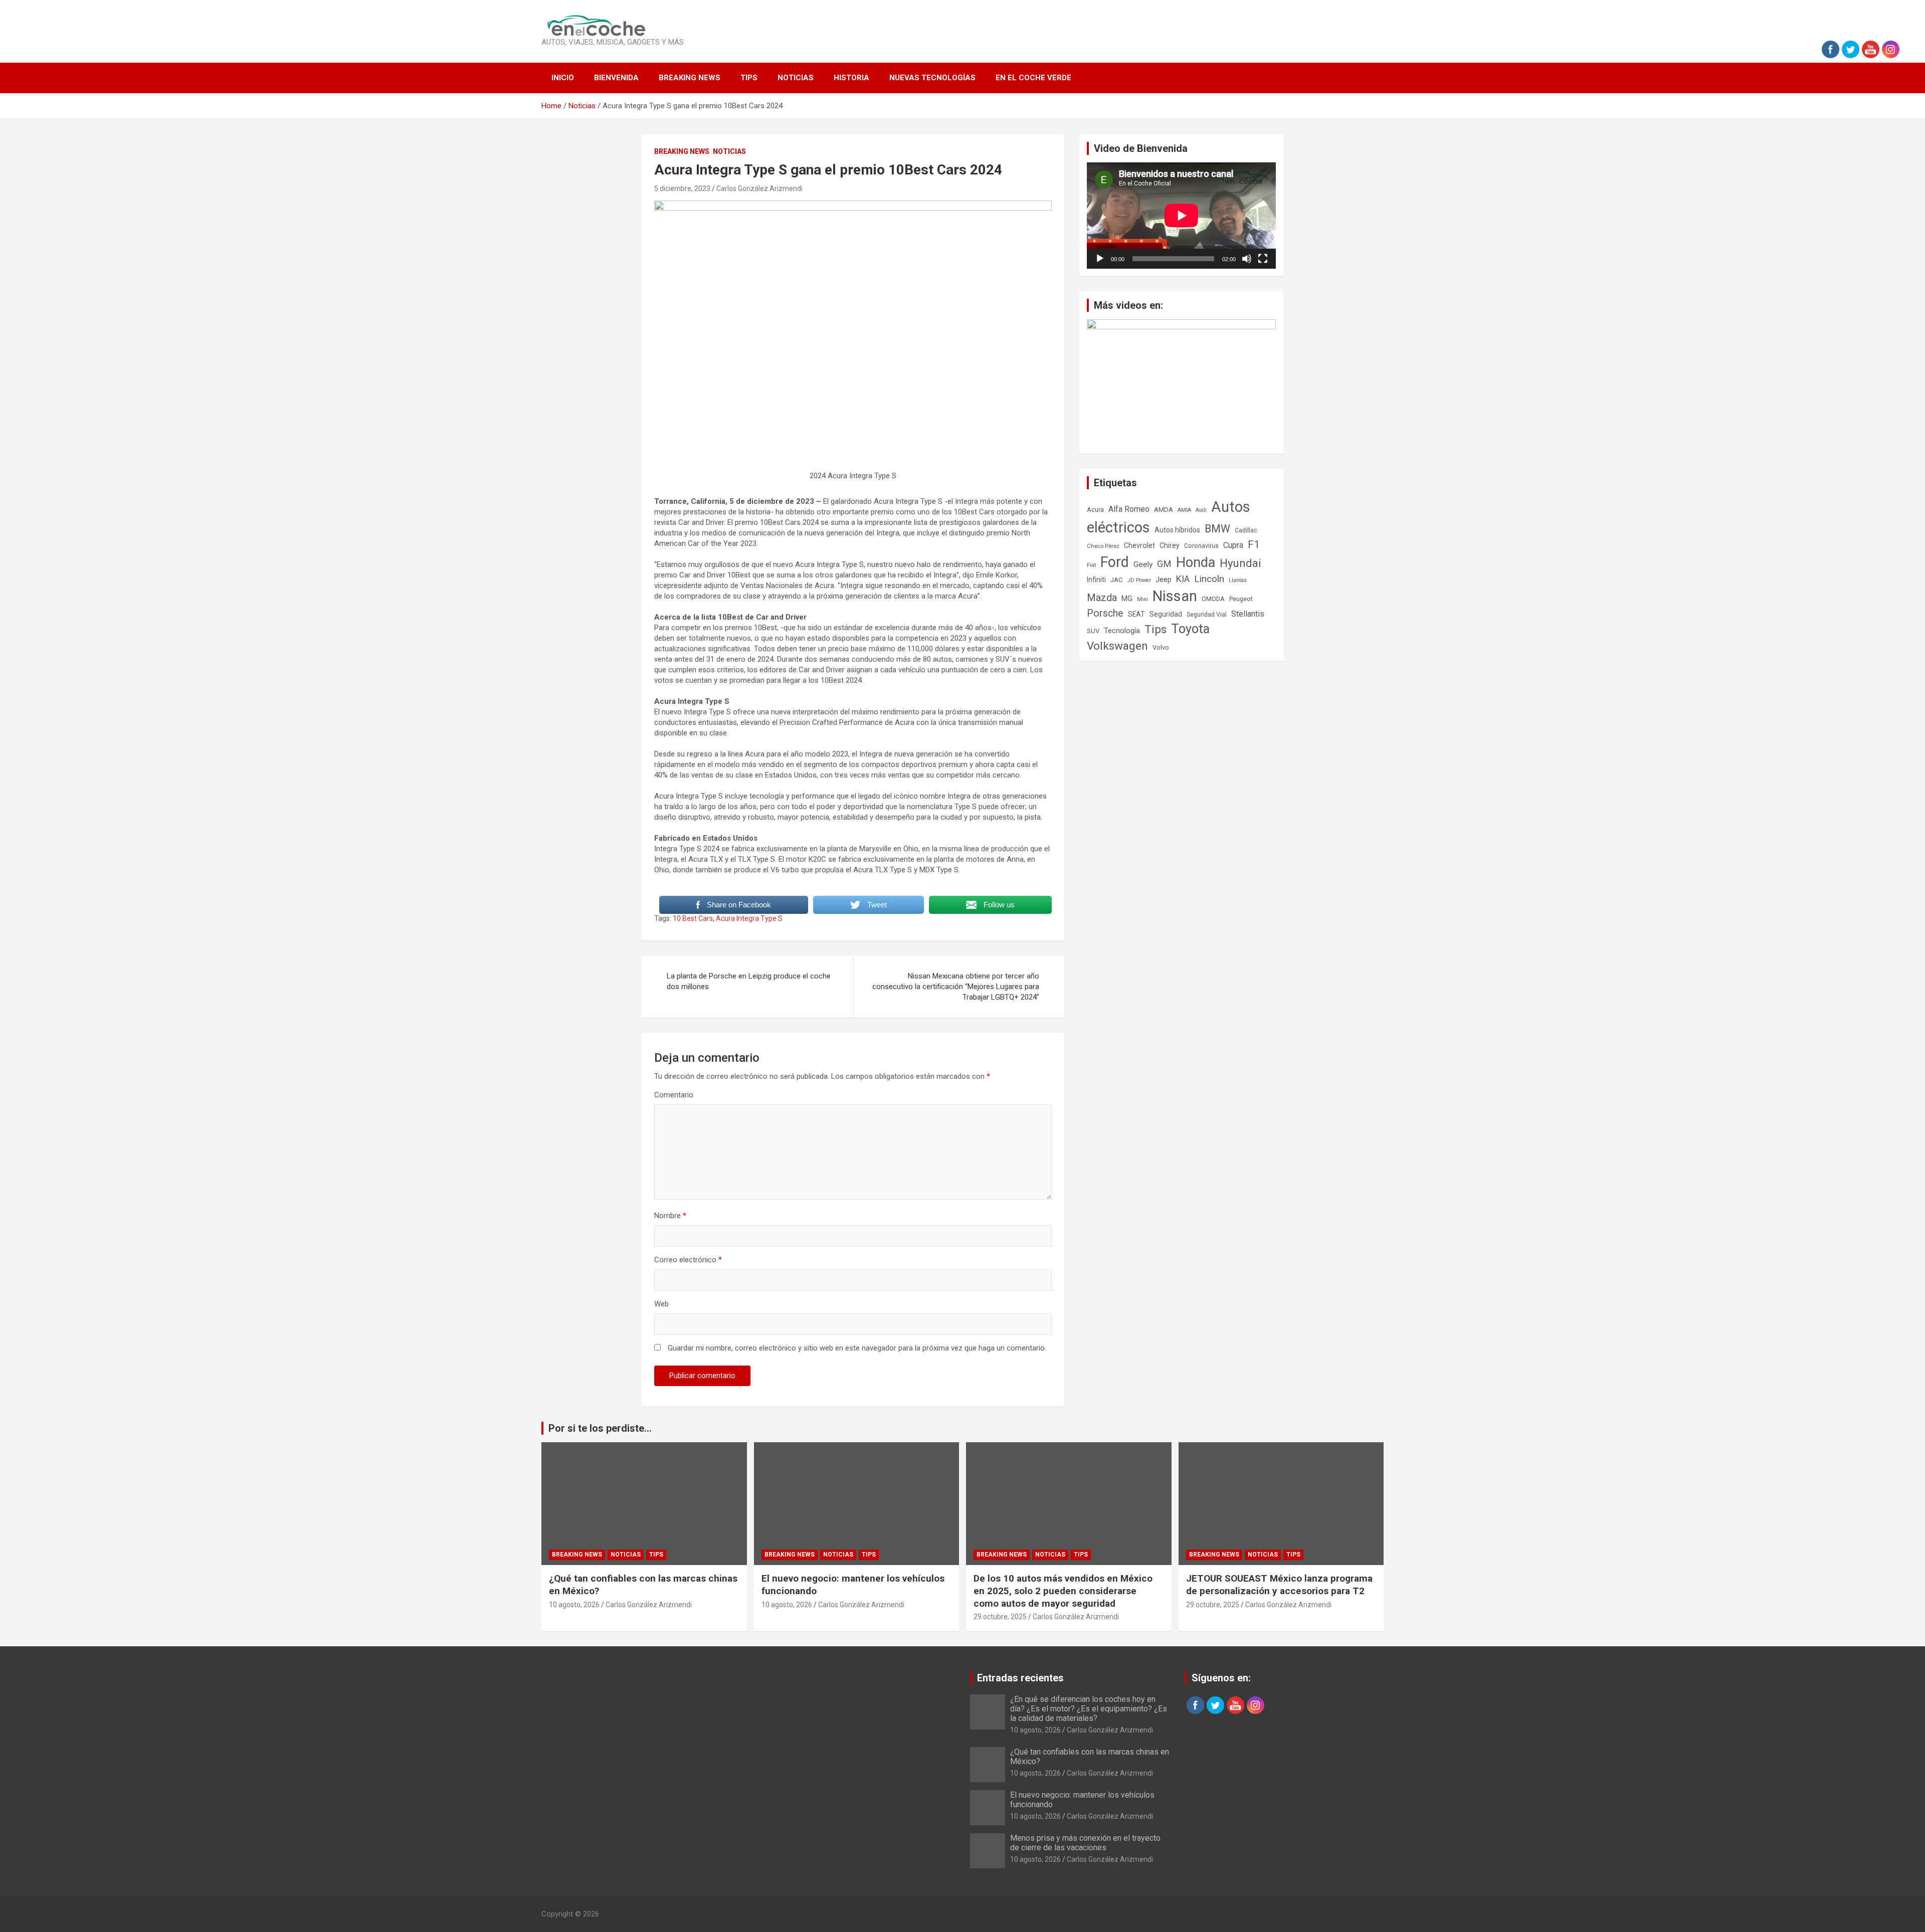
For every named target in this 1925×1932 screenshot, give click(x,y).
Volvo (1161, 647)
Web (661, 1304)
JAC (1117, 580)
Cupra (1233, 545)
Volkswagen (1117, 646)
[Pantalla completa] (1263, 259)
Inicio (563, 78)
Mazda (1102, 598)
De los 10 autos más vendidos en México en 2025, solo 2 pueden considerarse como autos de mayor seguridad (1063, 1591)
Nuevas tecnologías (932, 78)
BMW (1217, 529)
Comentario (674, 1095)
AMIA (1184, 510)
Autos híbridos (1177, 530)
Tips (749, 78)
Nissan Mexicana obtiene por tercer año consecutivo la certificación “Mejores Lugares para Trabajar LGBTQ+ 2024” (956, 987)
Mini (1142, 599)
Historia (851, 78)
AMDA (1164, 509)
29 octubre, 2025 (1000, 1617)
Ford (1115, 562)
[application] (1181, 216)
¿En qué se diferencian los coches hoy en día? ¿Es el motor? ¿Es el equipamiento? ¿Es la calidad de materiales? (1089, 1709)
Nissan (1175, 596)
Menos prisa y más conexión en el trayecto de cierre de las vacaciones (1085, 1843)
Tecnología (1122, 631)
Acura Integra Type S (749, 918)
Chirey (1170, 545)
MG (1127, 599)
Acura (1095, 510)
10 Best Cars (693, 918)
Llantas (1238, 580)
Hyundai (1240, 563)
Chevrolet (1139, 545)
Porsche (1105, 613)
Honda (1196, 562)
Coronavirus (1201, 546)
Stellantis (1248, 614)
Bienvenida (616, 78)
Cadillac (1246, 530)
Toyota (1190, 629)
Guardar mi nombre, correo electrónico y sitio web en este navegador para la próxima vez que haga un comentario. (857, 1348)
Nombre (670, 1216)
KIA (1183, 579)
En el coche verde (1033, 78)
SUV (1093, 631)
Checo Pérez (1103, 546)
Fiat (1091, 565)
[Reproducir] (1100, 259)
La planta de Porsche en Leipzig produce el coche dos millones (749, 981)
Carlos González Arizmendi (759, 188)
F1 (1254, 544)
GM (1164, 564)
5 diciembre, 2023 (682, 188)
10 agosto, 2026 (574, 1605)
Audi (1201, 510)
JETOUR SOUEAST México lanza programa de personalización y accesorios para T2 (1279, 1585)
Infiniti (1096, 579)
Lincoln (1209, 579)
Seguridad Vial (1207, 615)
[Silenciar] (1247, 259)
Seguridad (1166, 614)
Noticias (796, 78)
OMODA (1213, 599)
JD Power (1139, 580)
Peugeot (1241, 599)
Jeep (1164, 579)
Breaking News (690, 78)
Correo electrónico (688, 1260)
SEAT (1136, 614)
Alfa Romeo (1129, 509)
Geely (1143, 564)
